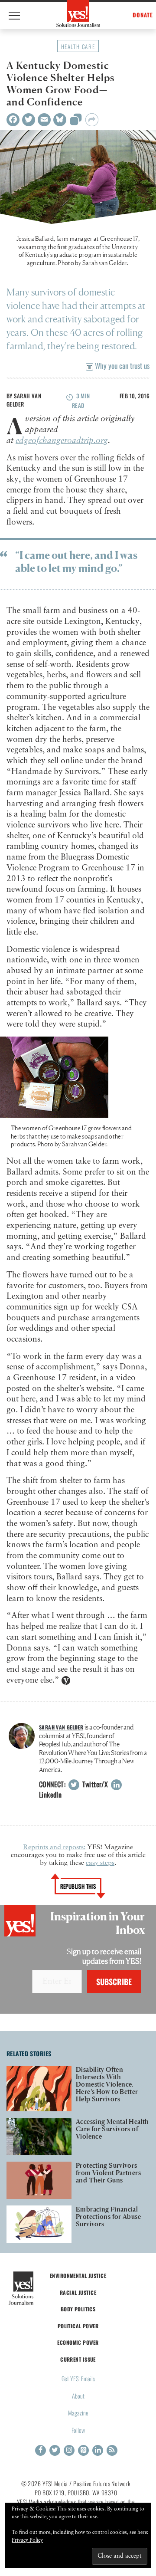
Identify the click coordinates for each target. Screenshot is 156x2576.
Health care (78, 46)
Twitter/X (94, 1784)
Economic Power (78, 2342)
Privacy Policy (27, 2540)
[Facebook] (13, 120)
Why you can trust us (121, 366)
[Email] (44, 120)
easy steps (100, 1863)
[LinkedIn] (98, 2450)
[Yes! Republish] (76, 122)
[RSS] (112, 2450)
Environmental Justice (78, 2276)
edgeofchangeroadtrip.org (62, 441)
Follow (78, 2430)
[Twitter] (29, 120)
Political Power (78, 2326)
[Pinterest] (83, 2450)
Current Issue (78, 2359)
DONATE (143, 15)
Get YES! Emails (78, 2378)
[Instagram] (69, 2450)
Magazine (78, 2413)
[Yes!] (78, 13)
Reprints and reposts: (54, 1848)
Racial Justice (78, 2292)
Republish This (78, 1886)
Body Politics (78, 2309)
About (78, 2396)
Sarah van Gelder (24, 400)
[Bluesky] (60, 120)
